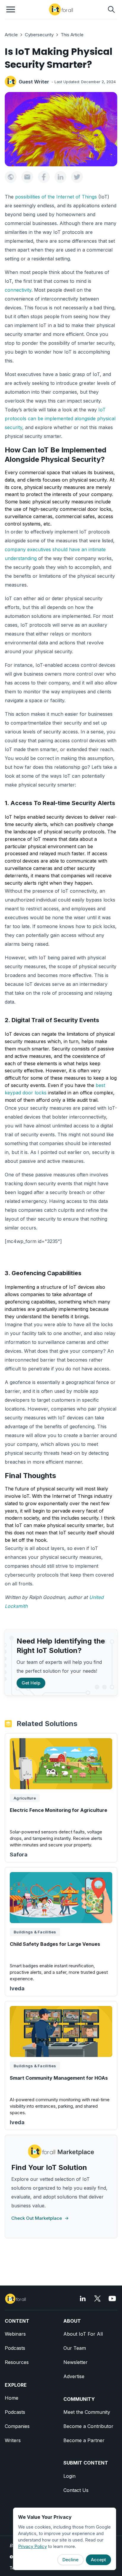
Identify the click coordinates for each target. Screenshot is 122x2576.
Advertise (74, 2376)
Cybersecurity (39, 35)
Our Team (75, 2348)
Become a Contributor (88, 2426)
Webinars (15, 2334)
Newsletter (76, 2362)
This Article (72, 35)
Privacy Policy (32, 2546)
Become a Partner (84, 2440)
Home (12, 2398)
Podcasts (15, 2348)
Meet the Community (87, 2412)
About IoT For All (83, 2334)
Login (69, 2476)
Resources (17, 2362)
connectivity (18, 290)
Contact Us (76, 2490)
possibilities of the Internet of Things (56, 197)
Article (11, 35)
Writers (13, 2440)
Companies (17, 2426)
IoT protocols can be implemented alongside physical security (60, 418)
